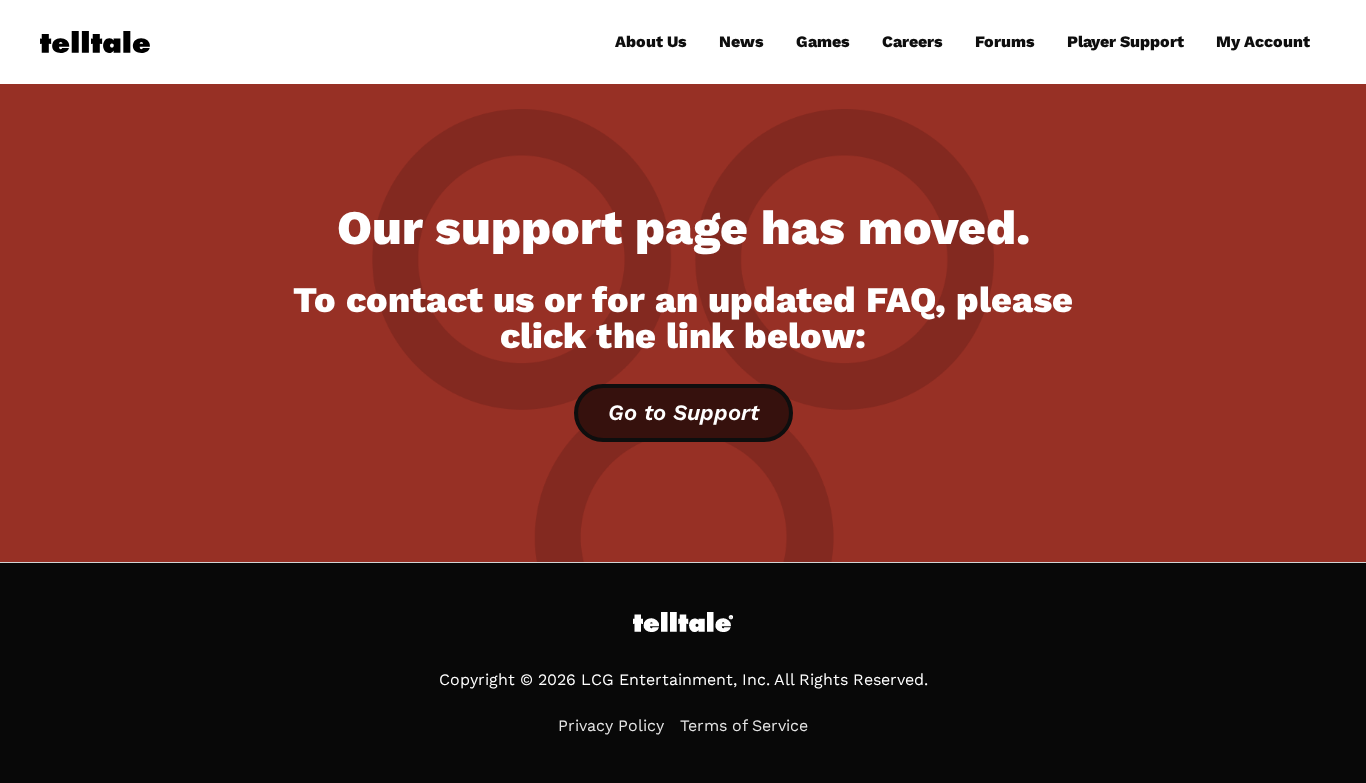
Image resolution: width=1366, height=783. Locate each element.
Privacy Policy (611, 725)
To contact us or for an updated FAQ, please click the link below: (683, 318)
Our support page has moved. (683, 227)
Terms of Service (744, 725)
